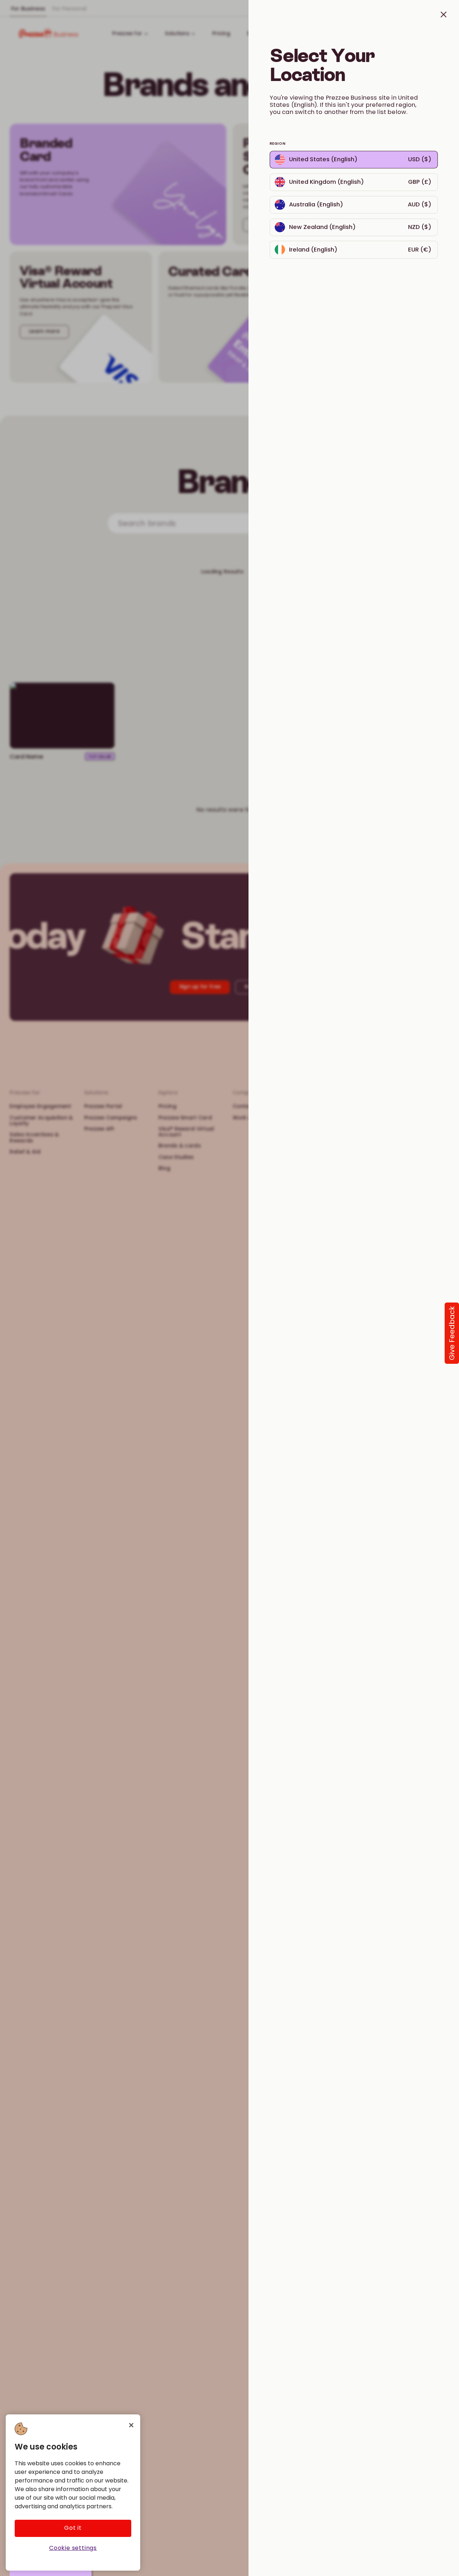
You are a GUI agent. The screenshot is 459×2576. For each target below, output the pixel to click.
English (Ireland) (292, 244)
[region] (73, 2493)
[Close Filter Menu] (229, 1288)
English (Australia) (295, 199)
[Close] (131, 2425)
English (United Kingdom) (304, 176)
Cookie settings (73, 2548)
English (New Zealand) (300, 222)
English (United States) (354, 154)
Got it (73, 2528)
